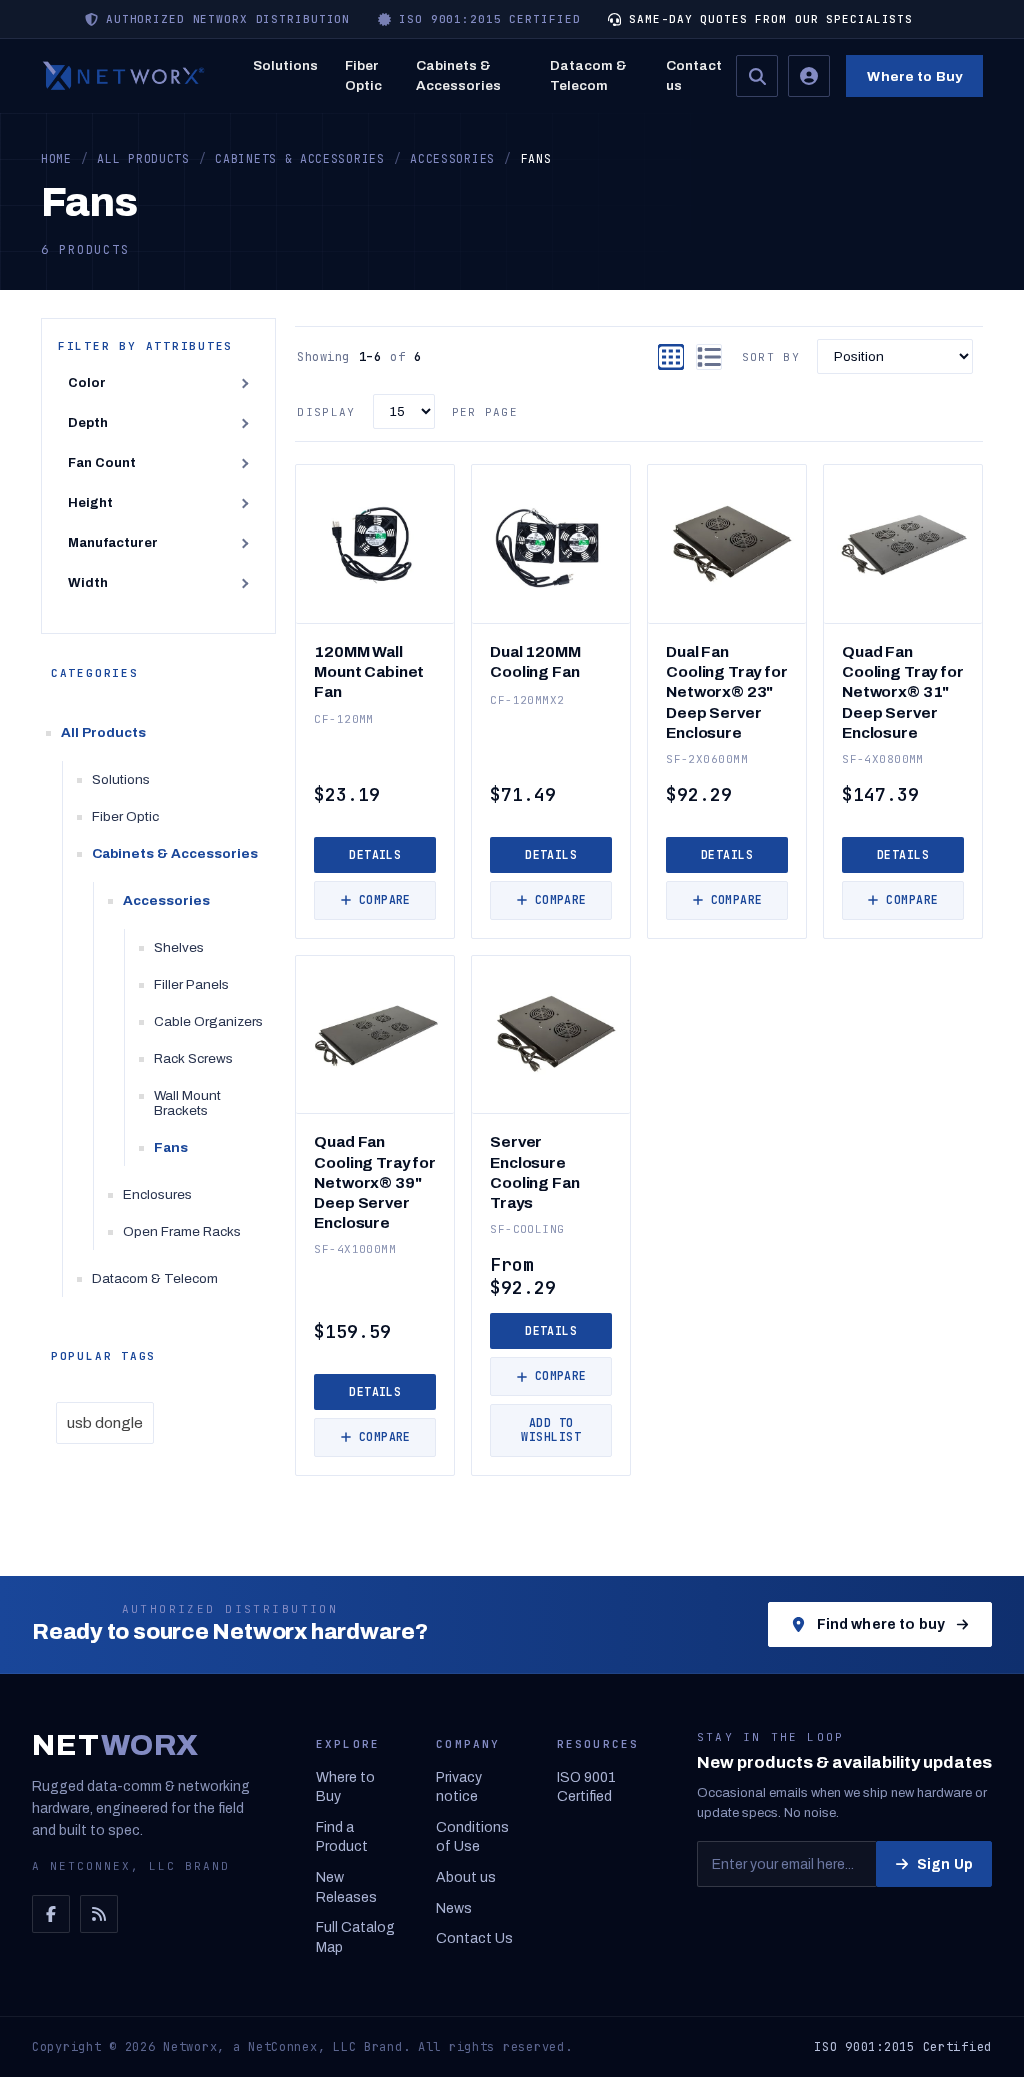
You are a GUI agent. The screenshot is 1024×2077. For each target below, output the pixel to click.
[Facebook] (51, 1914)
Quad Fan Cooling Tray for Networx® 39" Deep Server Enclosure (375, 1182)
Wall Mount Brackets (187, 1103)
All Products (103, 732)
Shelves (179, 947)
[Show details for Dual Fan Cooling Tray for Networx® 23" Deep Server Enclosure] (727, 544)
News (454, 1908)
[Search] (757, 76)
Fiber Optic (363, 75)
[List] (709, 357)
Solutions (285, 65)
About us (466, 1877)
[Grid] (671, 357)
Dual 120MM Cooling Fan (535, 661)
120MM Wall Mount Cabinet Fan (369, 671)
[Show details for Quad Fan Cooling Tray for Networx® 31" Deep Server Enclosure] (903, 544)
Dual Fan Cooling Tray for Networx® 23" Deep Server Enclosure (727, 692)
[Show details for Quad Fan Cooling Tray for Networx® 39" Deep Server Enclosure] (375, 1035)
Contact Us (474, 1938)
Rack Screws (193, 1058)
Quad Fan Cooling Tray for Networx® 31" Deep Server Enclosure (903, 692)
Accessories (166, 900)
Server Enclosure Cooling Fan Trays (534, 1171)
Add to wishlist (551, 1429)
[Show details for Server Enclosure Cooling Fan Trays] (551, 1035)
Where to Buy (914, 76)
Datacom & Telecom (588, 75)
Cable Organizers (208, 1021)
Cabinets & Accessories (458, 75)
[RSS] (99, 1914)
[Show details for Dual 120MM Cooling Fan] (551, 544)
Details (375, 854)
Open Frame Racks (182, 1231)
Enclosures (157, 1194)
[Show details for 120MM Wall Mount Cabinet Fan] (375, 544)
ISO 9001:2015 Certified (903, 2047)
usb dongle (105, 1423)
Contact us (694, 75)
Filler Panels (191, 984)
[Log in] (809, 76)
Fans (171, 1147)
